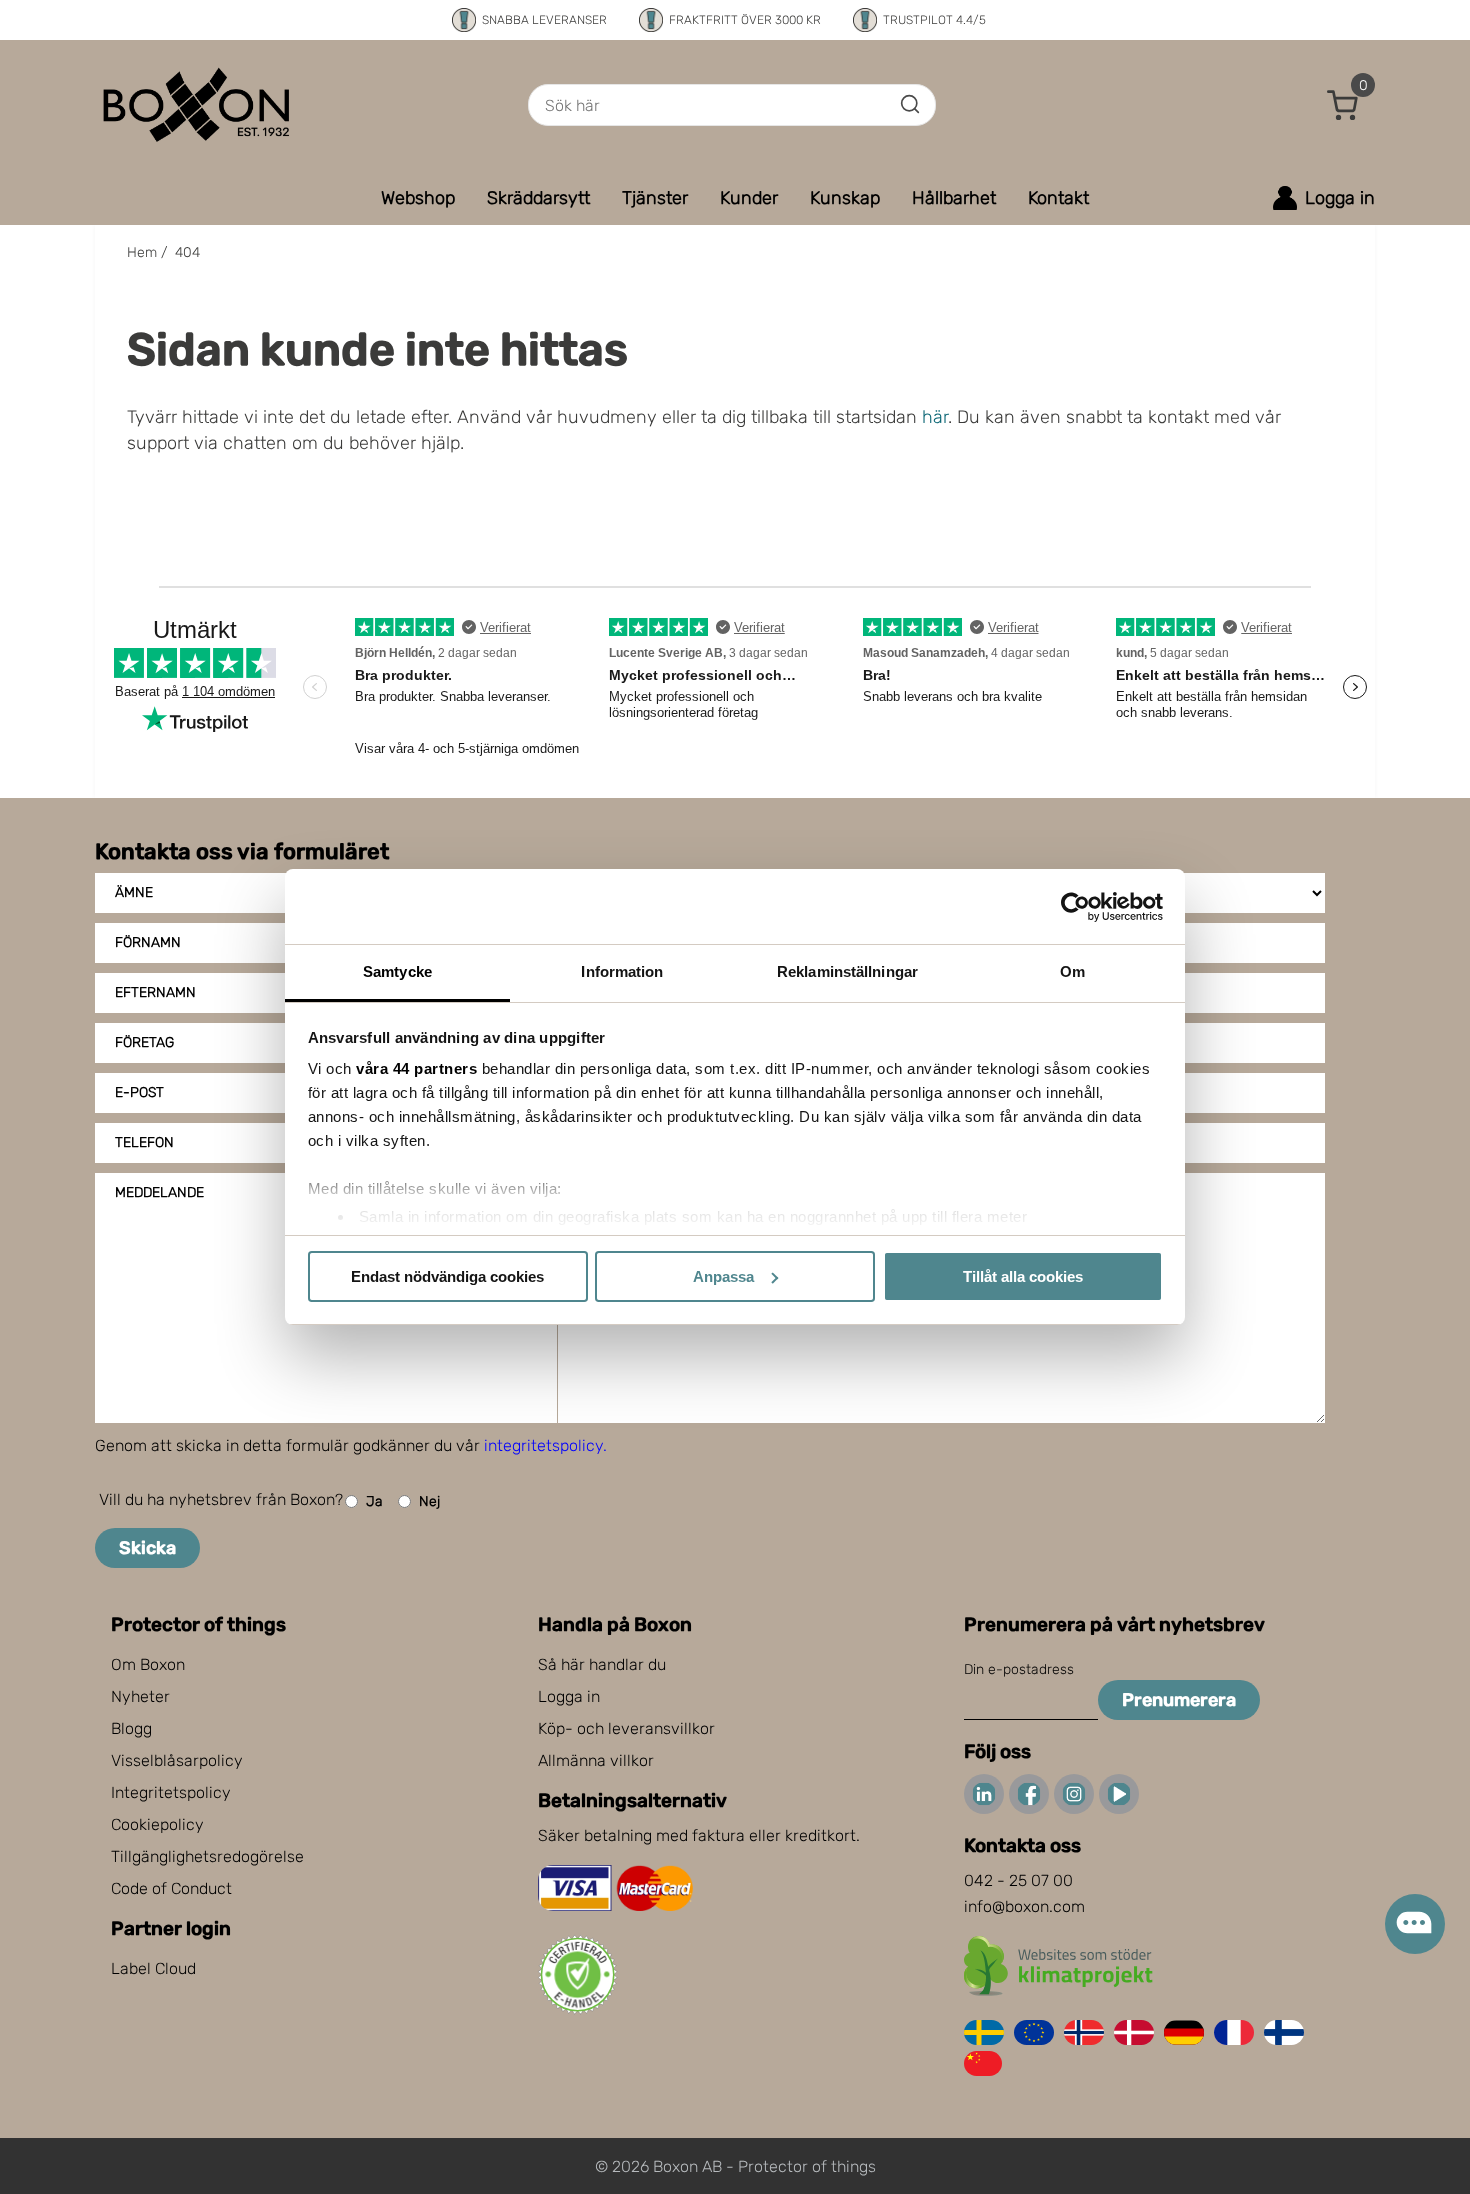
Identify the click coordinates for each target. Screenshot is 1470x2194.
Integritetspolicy (171, 1792)
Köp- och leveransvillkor (626, 1728)
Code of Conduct (171, 1888)
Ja (374, 1501)
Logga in (569, 1696)
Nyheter (140, 1696)
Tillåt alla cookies (1023, 1276)
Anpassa (723, 1276)
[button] (1343, 105)
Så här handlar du (602, 1664)
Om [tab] (1072, 971)
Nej (429, 1501)
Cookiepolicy (157, 1824)
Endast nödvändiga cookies (447, 1276)
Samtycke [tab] (397, 971)
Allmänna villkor (596, 1760)
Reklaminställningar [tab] (847, 971)
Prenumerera (1179, 1700)
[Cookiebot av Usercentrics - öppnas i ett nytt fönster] (1075, 907)
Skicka (147, 1548)
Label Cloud (153, 1968)
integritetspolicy (543, 1445)
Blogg (131, 1728)
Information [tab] (622, 971)
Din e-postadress (1019, 1669)
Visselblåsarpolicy (177, 1760)
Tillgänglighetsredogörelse (207, 1856)
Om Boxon (148, 1664)
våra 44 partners (416, 1068)
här (935, 417)
